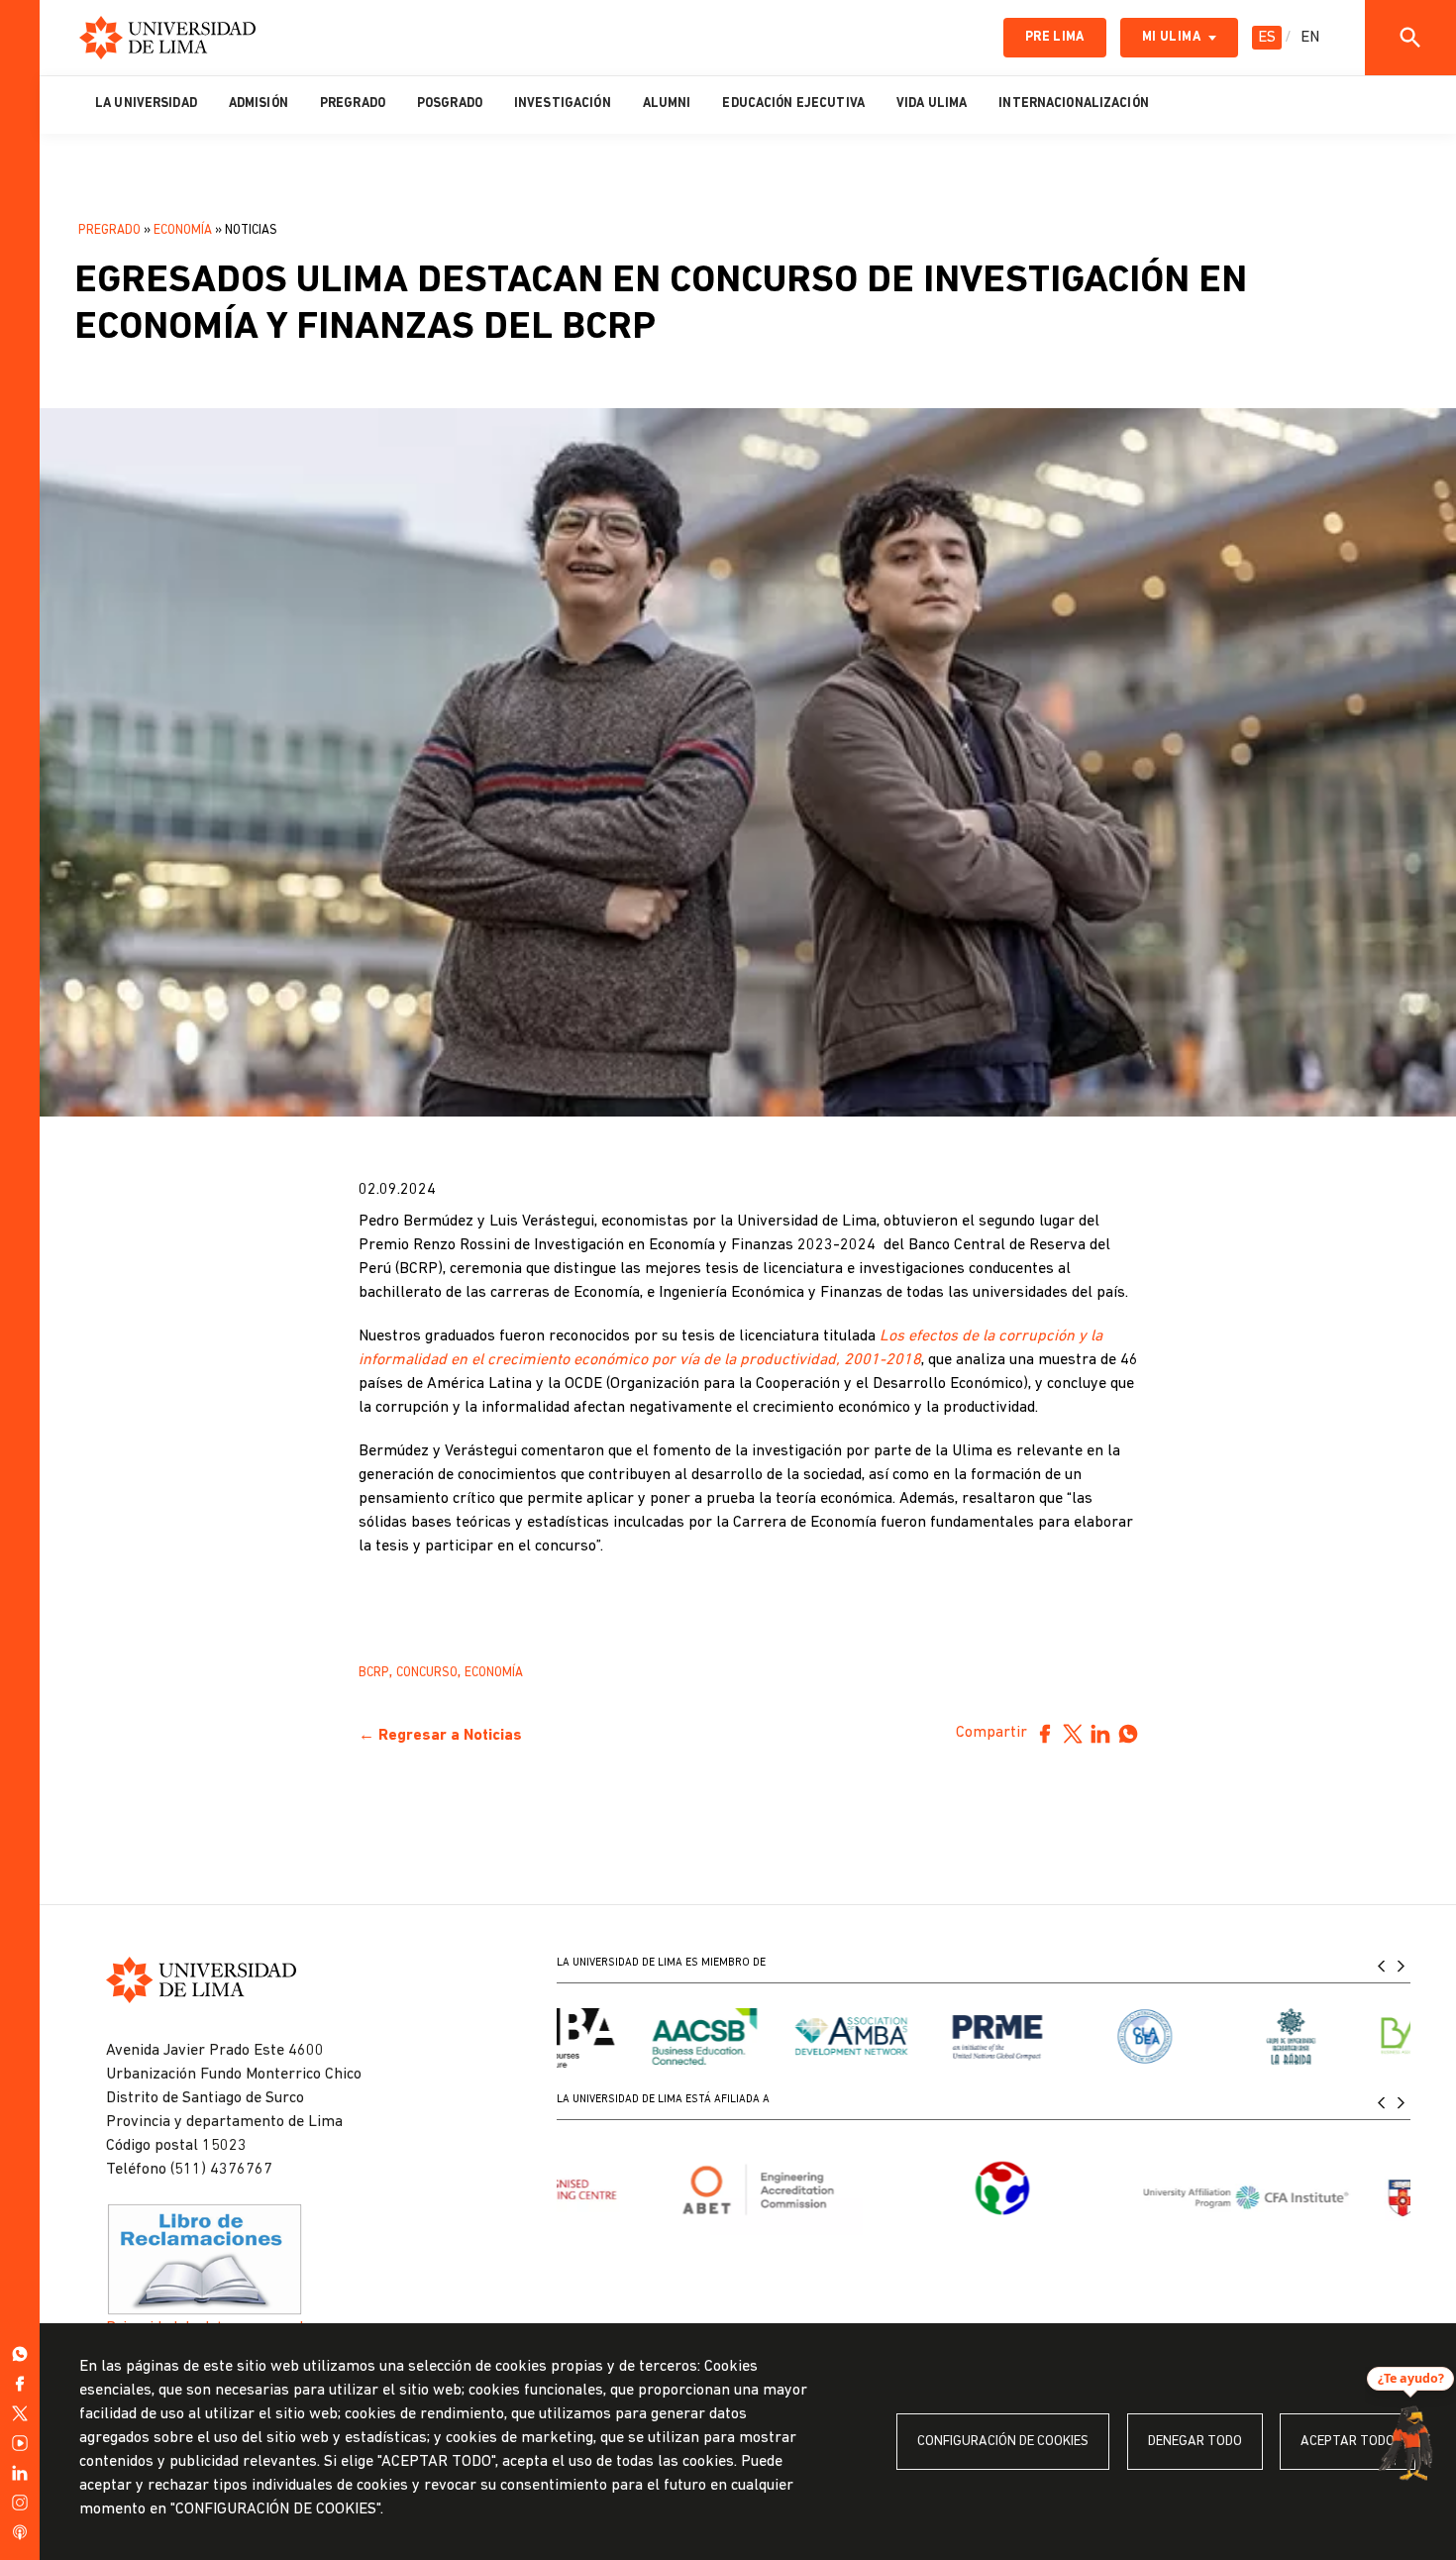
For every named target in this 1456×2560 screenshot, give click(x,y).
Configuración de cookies (1003, 2442)
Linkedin (1100, 1734)
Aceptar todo (1348, 2442)
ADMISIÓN (259, 104)
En (1310, 38)
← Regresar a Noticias (440, 1736)
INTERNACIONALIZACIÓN (1074, 104)
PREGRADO (353, 104)
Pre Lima (1055, 37)
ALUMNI (667, 104)
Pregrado (109, 230)
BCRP (374, 1673)
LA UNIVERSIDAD (146, 104)
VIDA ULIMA (932, 104)
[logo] (167, 38)
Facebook (1045, 1734)
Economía (183, 230)
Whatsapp (1128, 1734)
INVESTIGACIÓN (563, 104)
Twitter (1073, 1734)
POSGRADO (450, 104)
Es (1267, 38)
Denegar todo (1195, 2442)
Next (1401, 1966)
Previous (1381, 1966)
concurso (427, 1673)
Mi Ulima (1171, 37)
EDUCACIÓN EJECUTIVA (793, 104)
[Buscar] (1410, 38)
